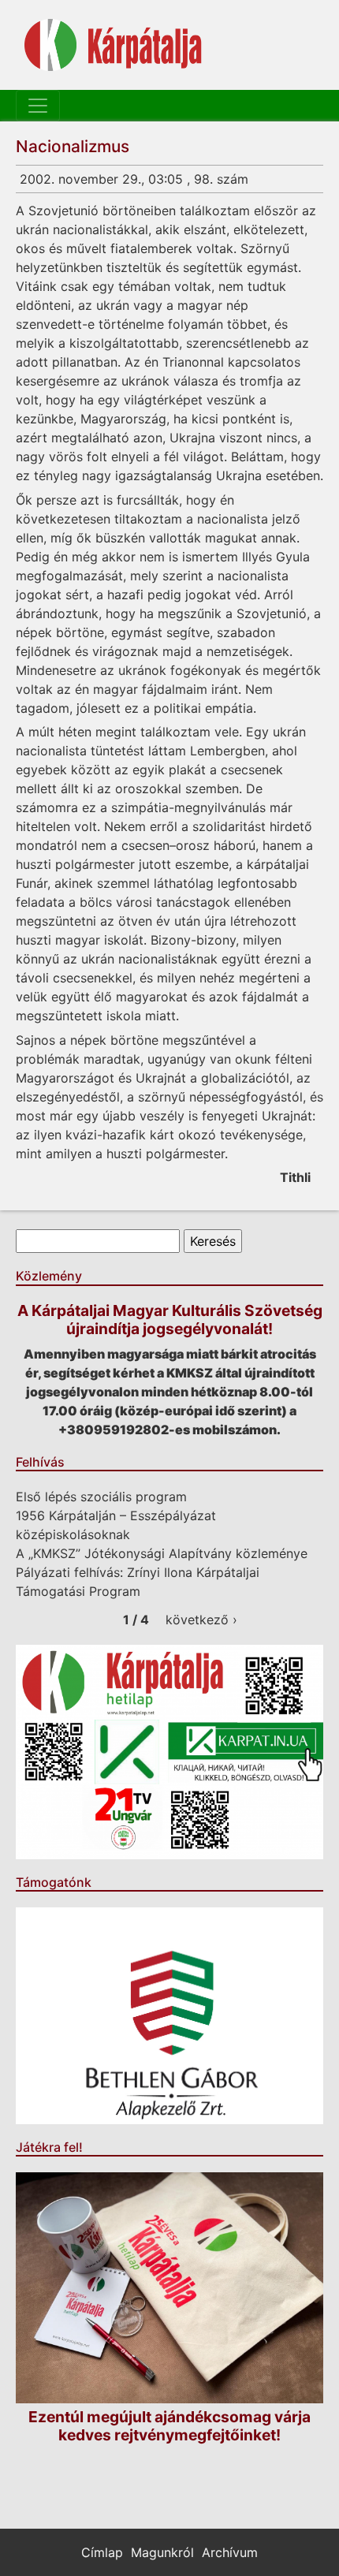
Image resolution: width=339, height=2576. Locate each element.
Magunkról (162, 2552)
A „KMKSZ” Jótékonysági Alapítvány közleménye (162, 1553)
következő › (201, 1620)
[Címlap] (113, 45)
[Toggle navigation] (38, 106)
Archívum (230, 2552)
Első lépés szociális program (101, 1497)
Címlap (102, 2552)
